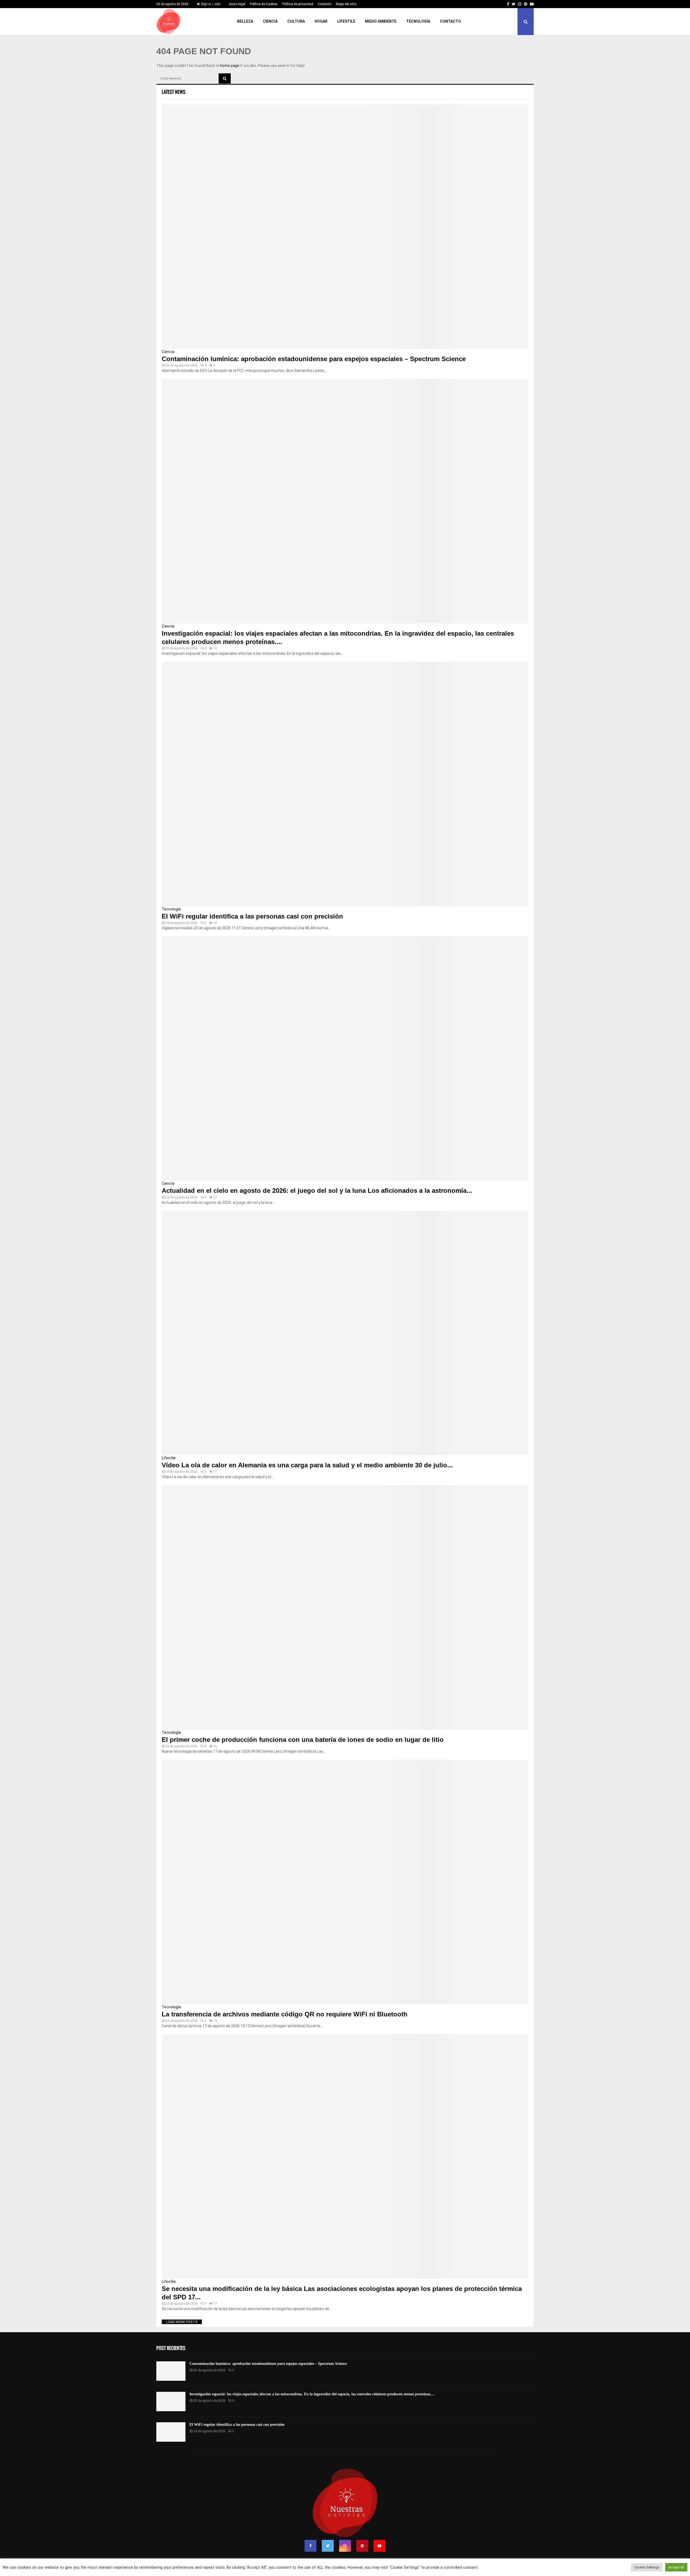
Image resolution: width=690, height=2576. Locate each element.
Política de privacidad (298, 4)
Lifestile (346, 21)
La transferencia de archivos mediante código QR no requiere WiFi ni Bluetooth (285, 2014)
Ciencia (270, 21)
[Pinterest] (362, 2546)
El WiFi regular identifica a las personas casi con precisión (252, 916)
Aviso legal (237, 4)
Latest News (174, 92)
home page (230, 66)
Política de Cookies (264, 4)
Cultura (296, 21)
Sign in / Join (210, 4)
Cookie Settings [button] (647, 2567)
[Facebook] (310, 2546)
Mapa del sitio (346, 4)
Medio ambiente (381, 21)
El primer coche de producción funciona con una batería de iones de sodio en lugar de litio (303, 1740)
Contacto (325, 4)
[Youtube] (379, 2546)
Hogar (321, 21)
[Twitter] (328, 2546)
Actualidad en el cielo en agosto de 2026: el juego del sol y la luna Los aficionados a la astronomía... (317, 1191)
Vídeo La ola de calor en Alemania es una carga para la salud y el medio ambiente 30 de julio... (307, 1465)
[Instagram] (345, 2546)
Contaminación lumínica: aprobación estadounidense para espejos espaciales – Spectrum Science (314, 359)
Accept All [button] (676, 2567)
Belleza (245, 21)
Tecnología (418, 21)
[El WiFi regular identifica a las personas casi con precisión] (345, 784)
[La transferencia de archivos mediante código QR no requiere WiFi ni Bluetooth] (345, 1882)
